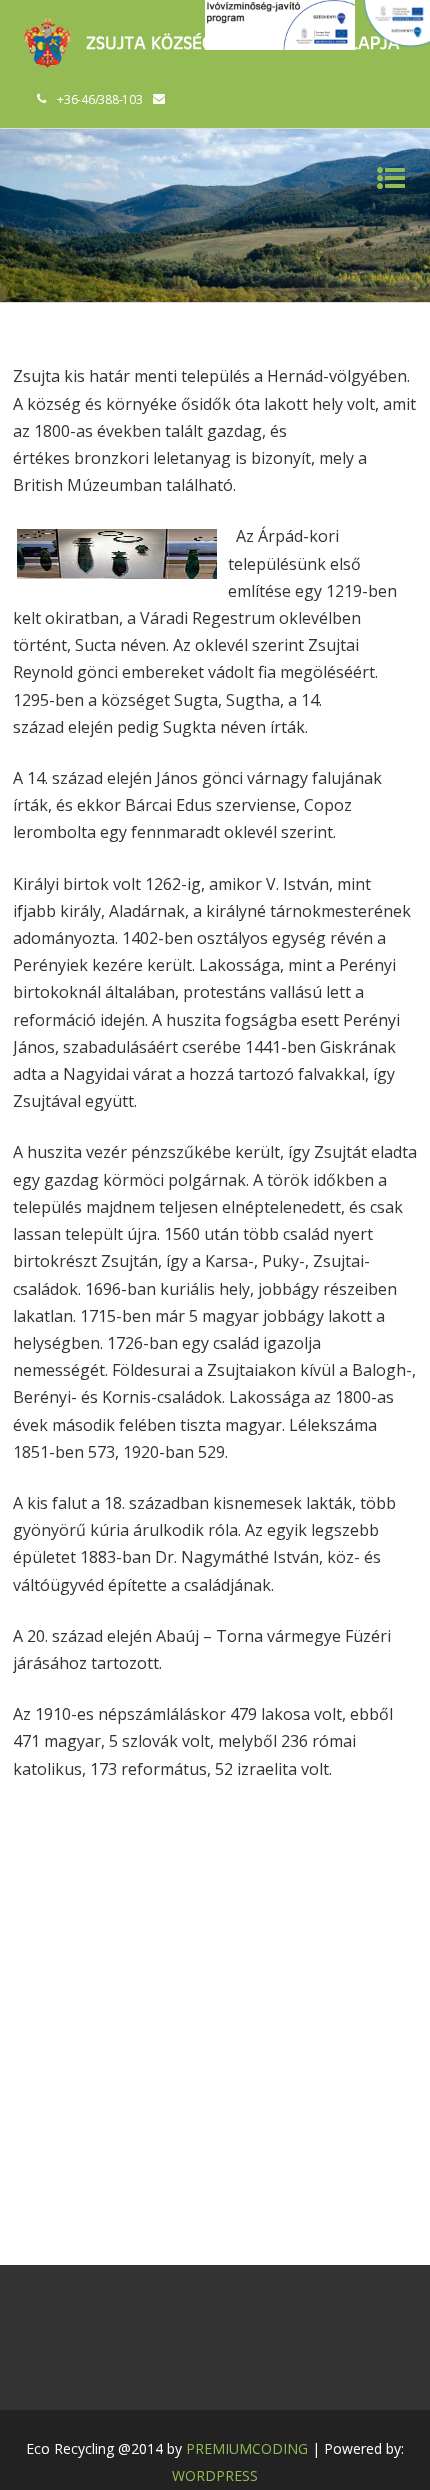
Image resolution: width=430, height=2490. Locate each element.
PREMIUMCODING (247, 2448)
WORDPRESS (215, 2475)
